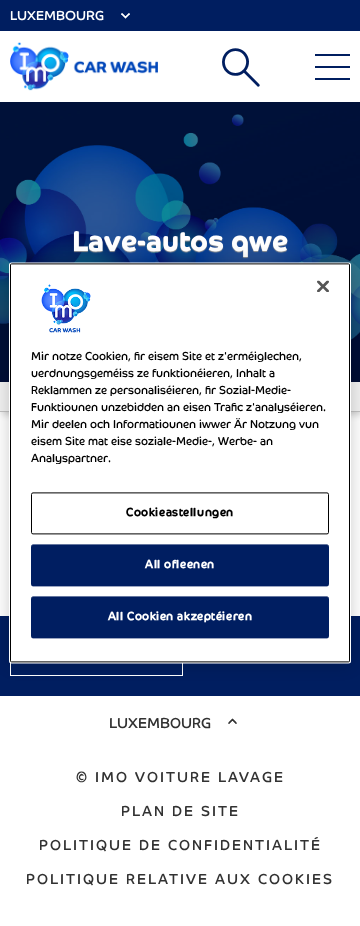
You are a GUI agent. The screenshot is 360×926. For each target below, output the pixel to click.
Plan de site (180, 811)
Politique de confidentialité (180, 845)
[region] (180, 462)
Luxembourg (57, 15)
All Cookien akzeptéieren (180, 617)
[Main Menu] (332, 67)
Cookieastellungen (180, 513)
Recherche (241, 67)
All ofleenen (180, 565)
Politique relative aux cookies (180, 879)
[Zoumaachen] (323, 286)
